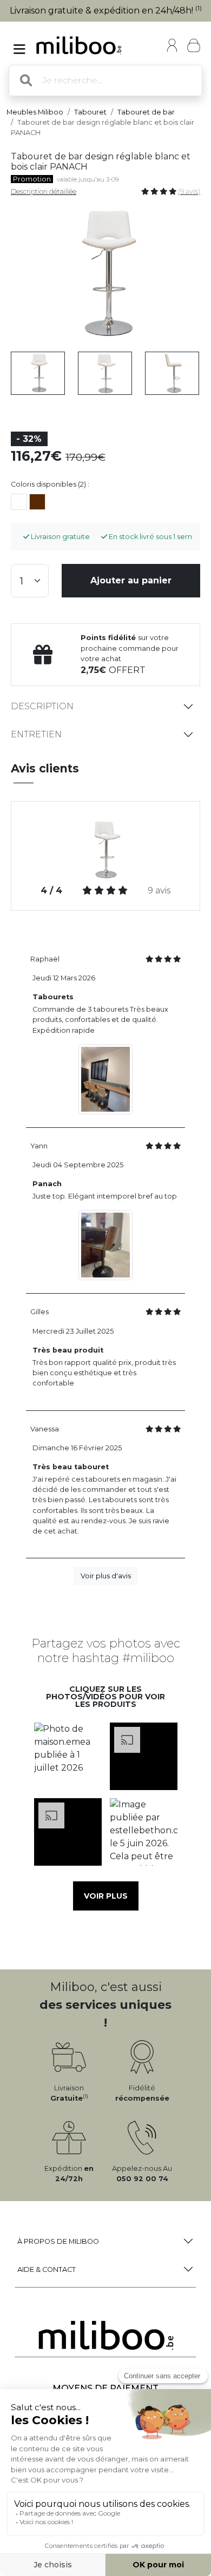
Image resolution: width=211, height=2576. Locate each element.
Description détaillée (44, 191)
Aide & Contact (47, 2269)
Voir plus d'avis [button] (106, 1576)
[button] (68, 1757)
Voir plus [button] (106, 1896)
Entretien (36, 734)
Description (42, 706)
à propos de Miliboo (58, 2241)
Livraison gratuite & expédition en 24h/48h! (106, 11)
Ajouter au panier (131, 580)
